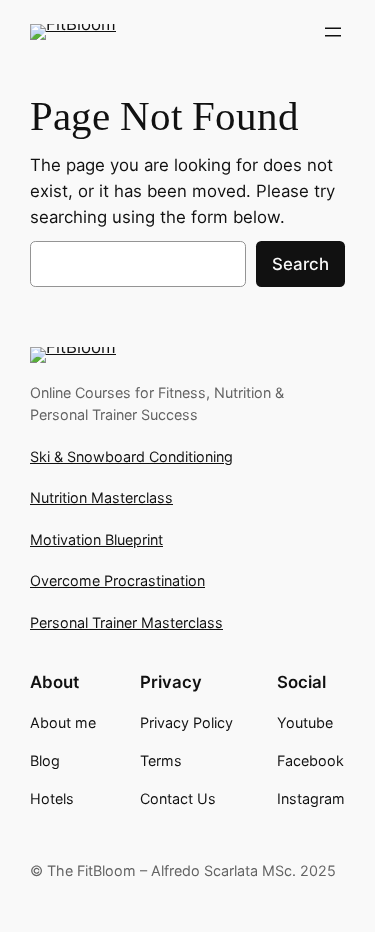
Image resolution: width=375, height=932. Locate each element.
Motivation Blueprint (96, 539)
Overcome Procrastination (117, 580)
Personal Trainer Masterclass (126, 622)
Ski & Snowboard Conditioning (131, 456)
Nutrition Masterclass (101, 497)
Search (300, 264)
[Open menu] (333, 32)
